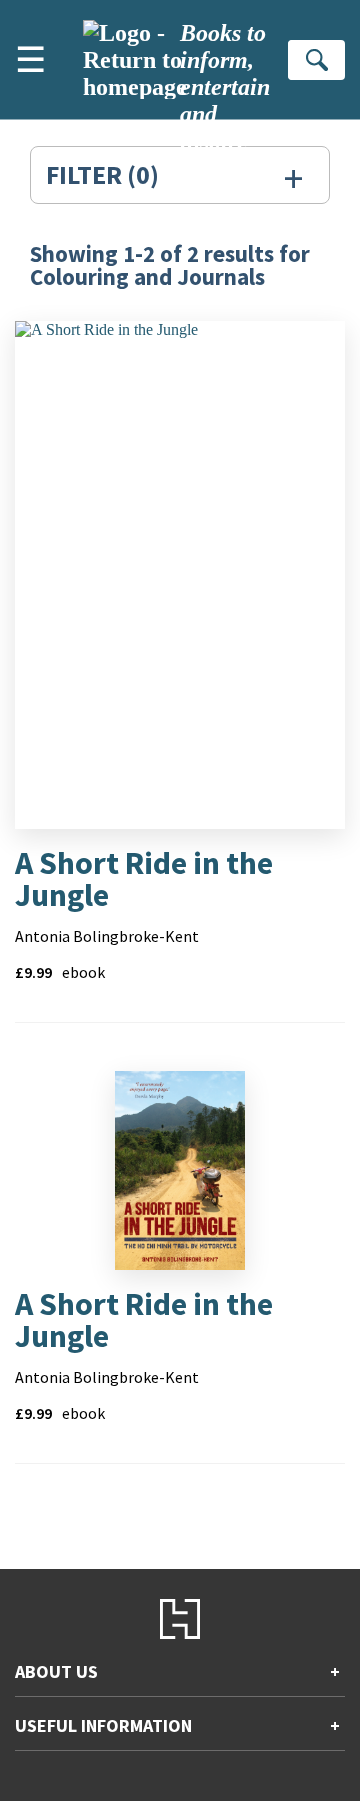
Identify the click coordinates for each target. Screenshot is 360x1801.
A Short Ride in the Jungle (144, 879)
